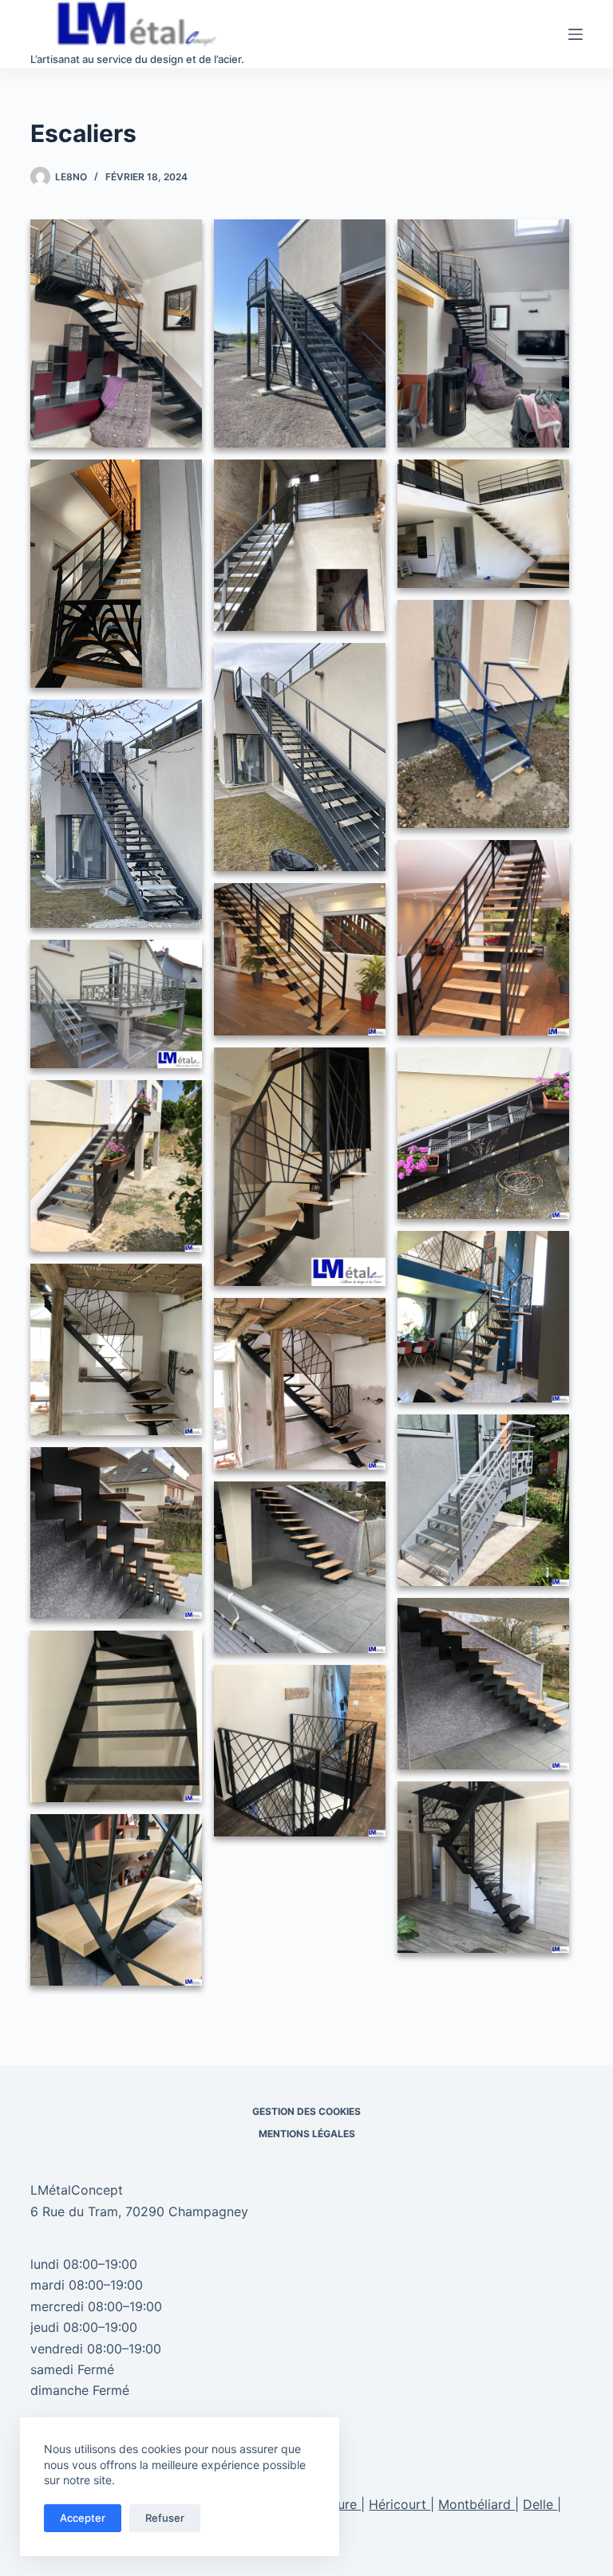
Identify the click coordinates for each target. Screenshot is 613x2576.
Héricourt (399, 2504)
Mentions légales (307, 2134)
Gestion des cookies (306, 2111)
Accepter (83, 2518)
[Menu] (575, 34)
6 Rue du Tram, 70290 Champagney (139, 2211)
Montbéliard (477, 2504)
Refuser (165, 2518)
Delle (540, 2504)
